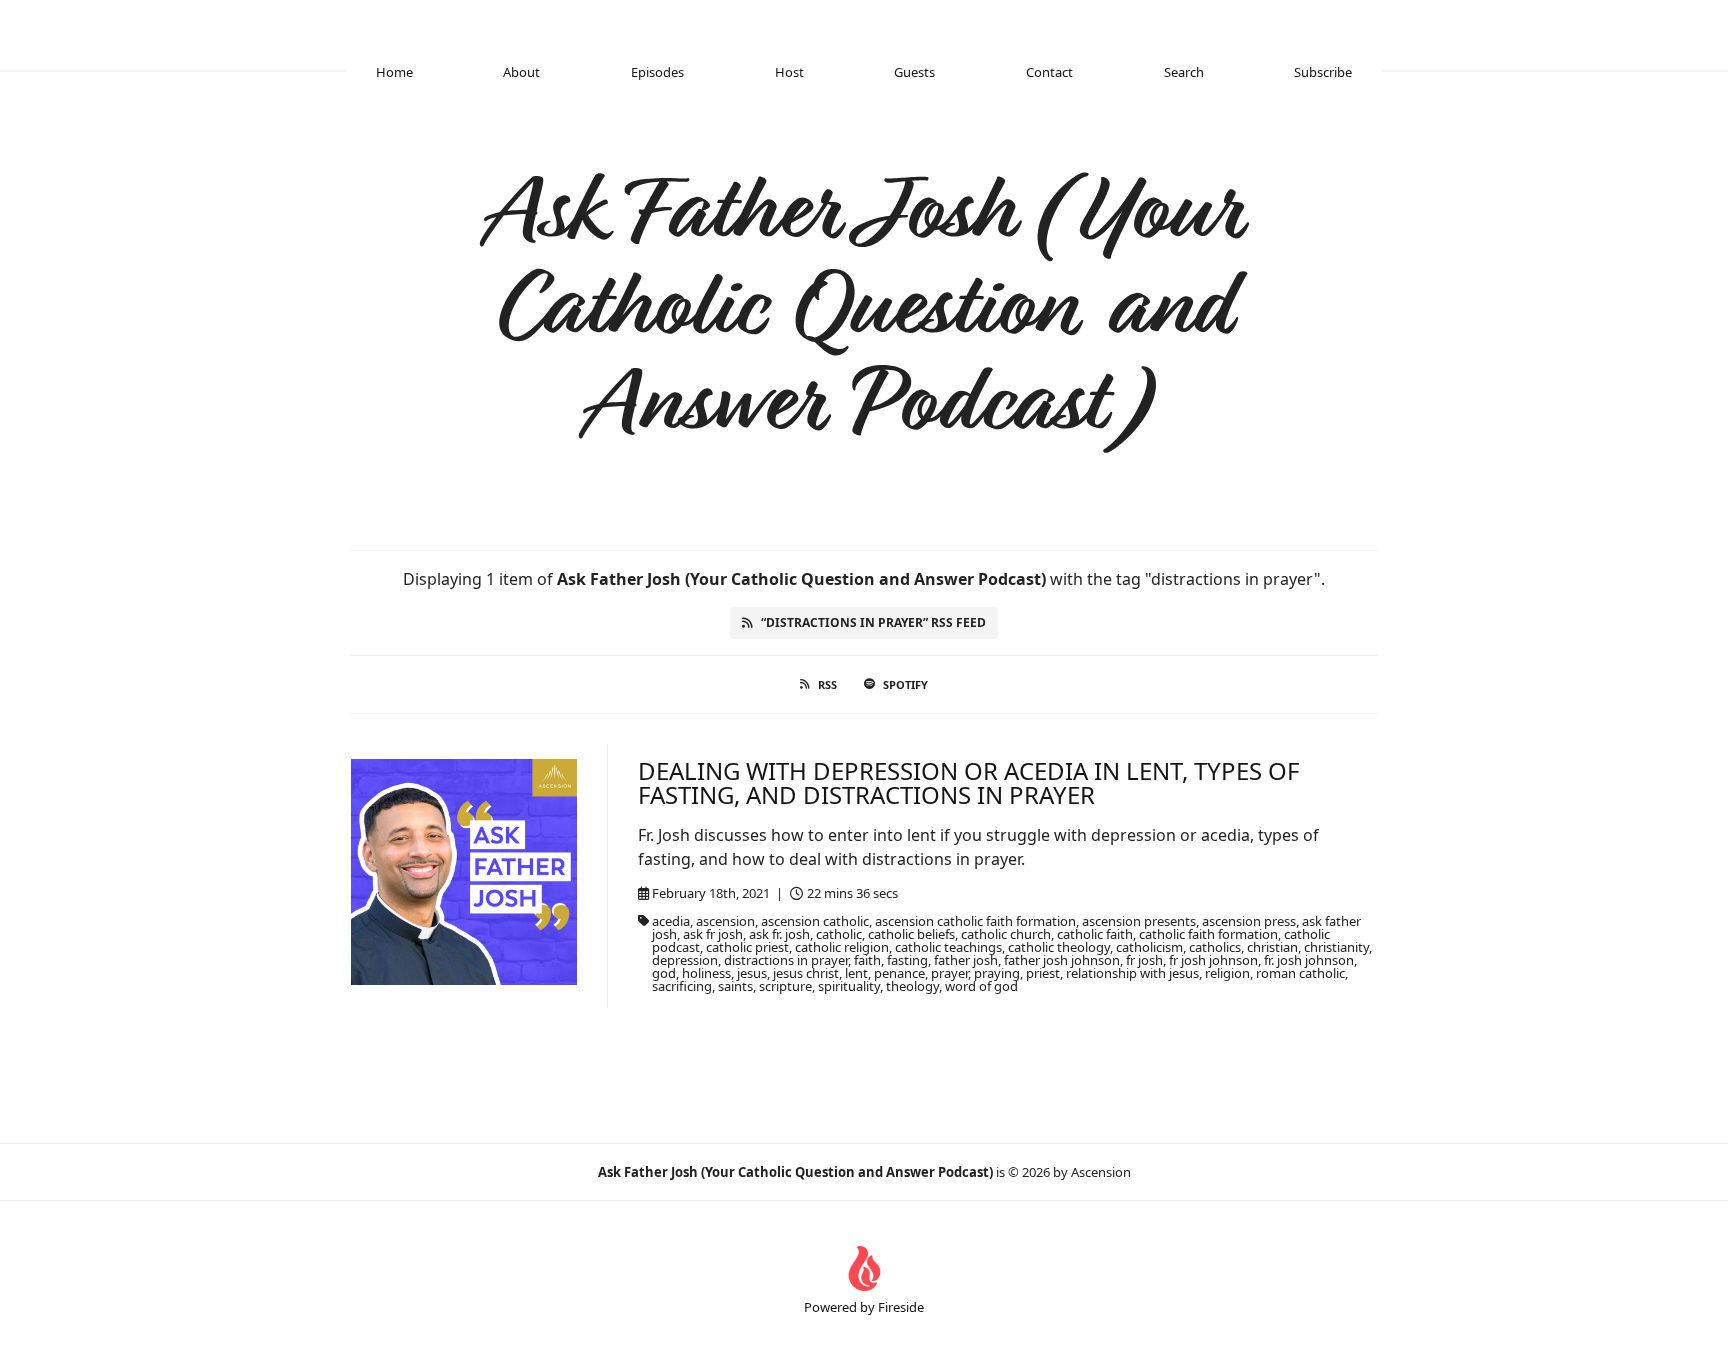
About (521, 72)
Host (789, 72)
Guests (914, 72)
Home (394, 72)
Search (1184, 72)
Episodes (657, 72)
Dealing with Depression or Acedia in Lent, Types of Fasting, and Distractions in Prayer (968, 782)
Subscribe (1323, 72)
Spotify (905, 684)
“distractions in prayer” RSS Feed (873, 622)
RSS (827, 684)
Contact (1049, 72)
